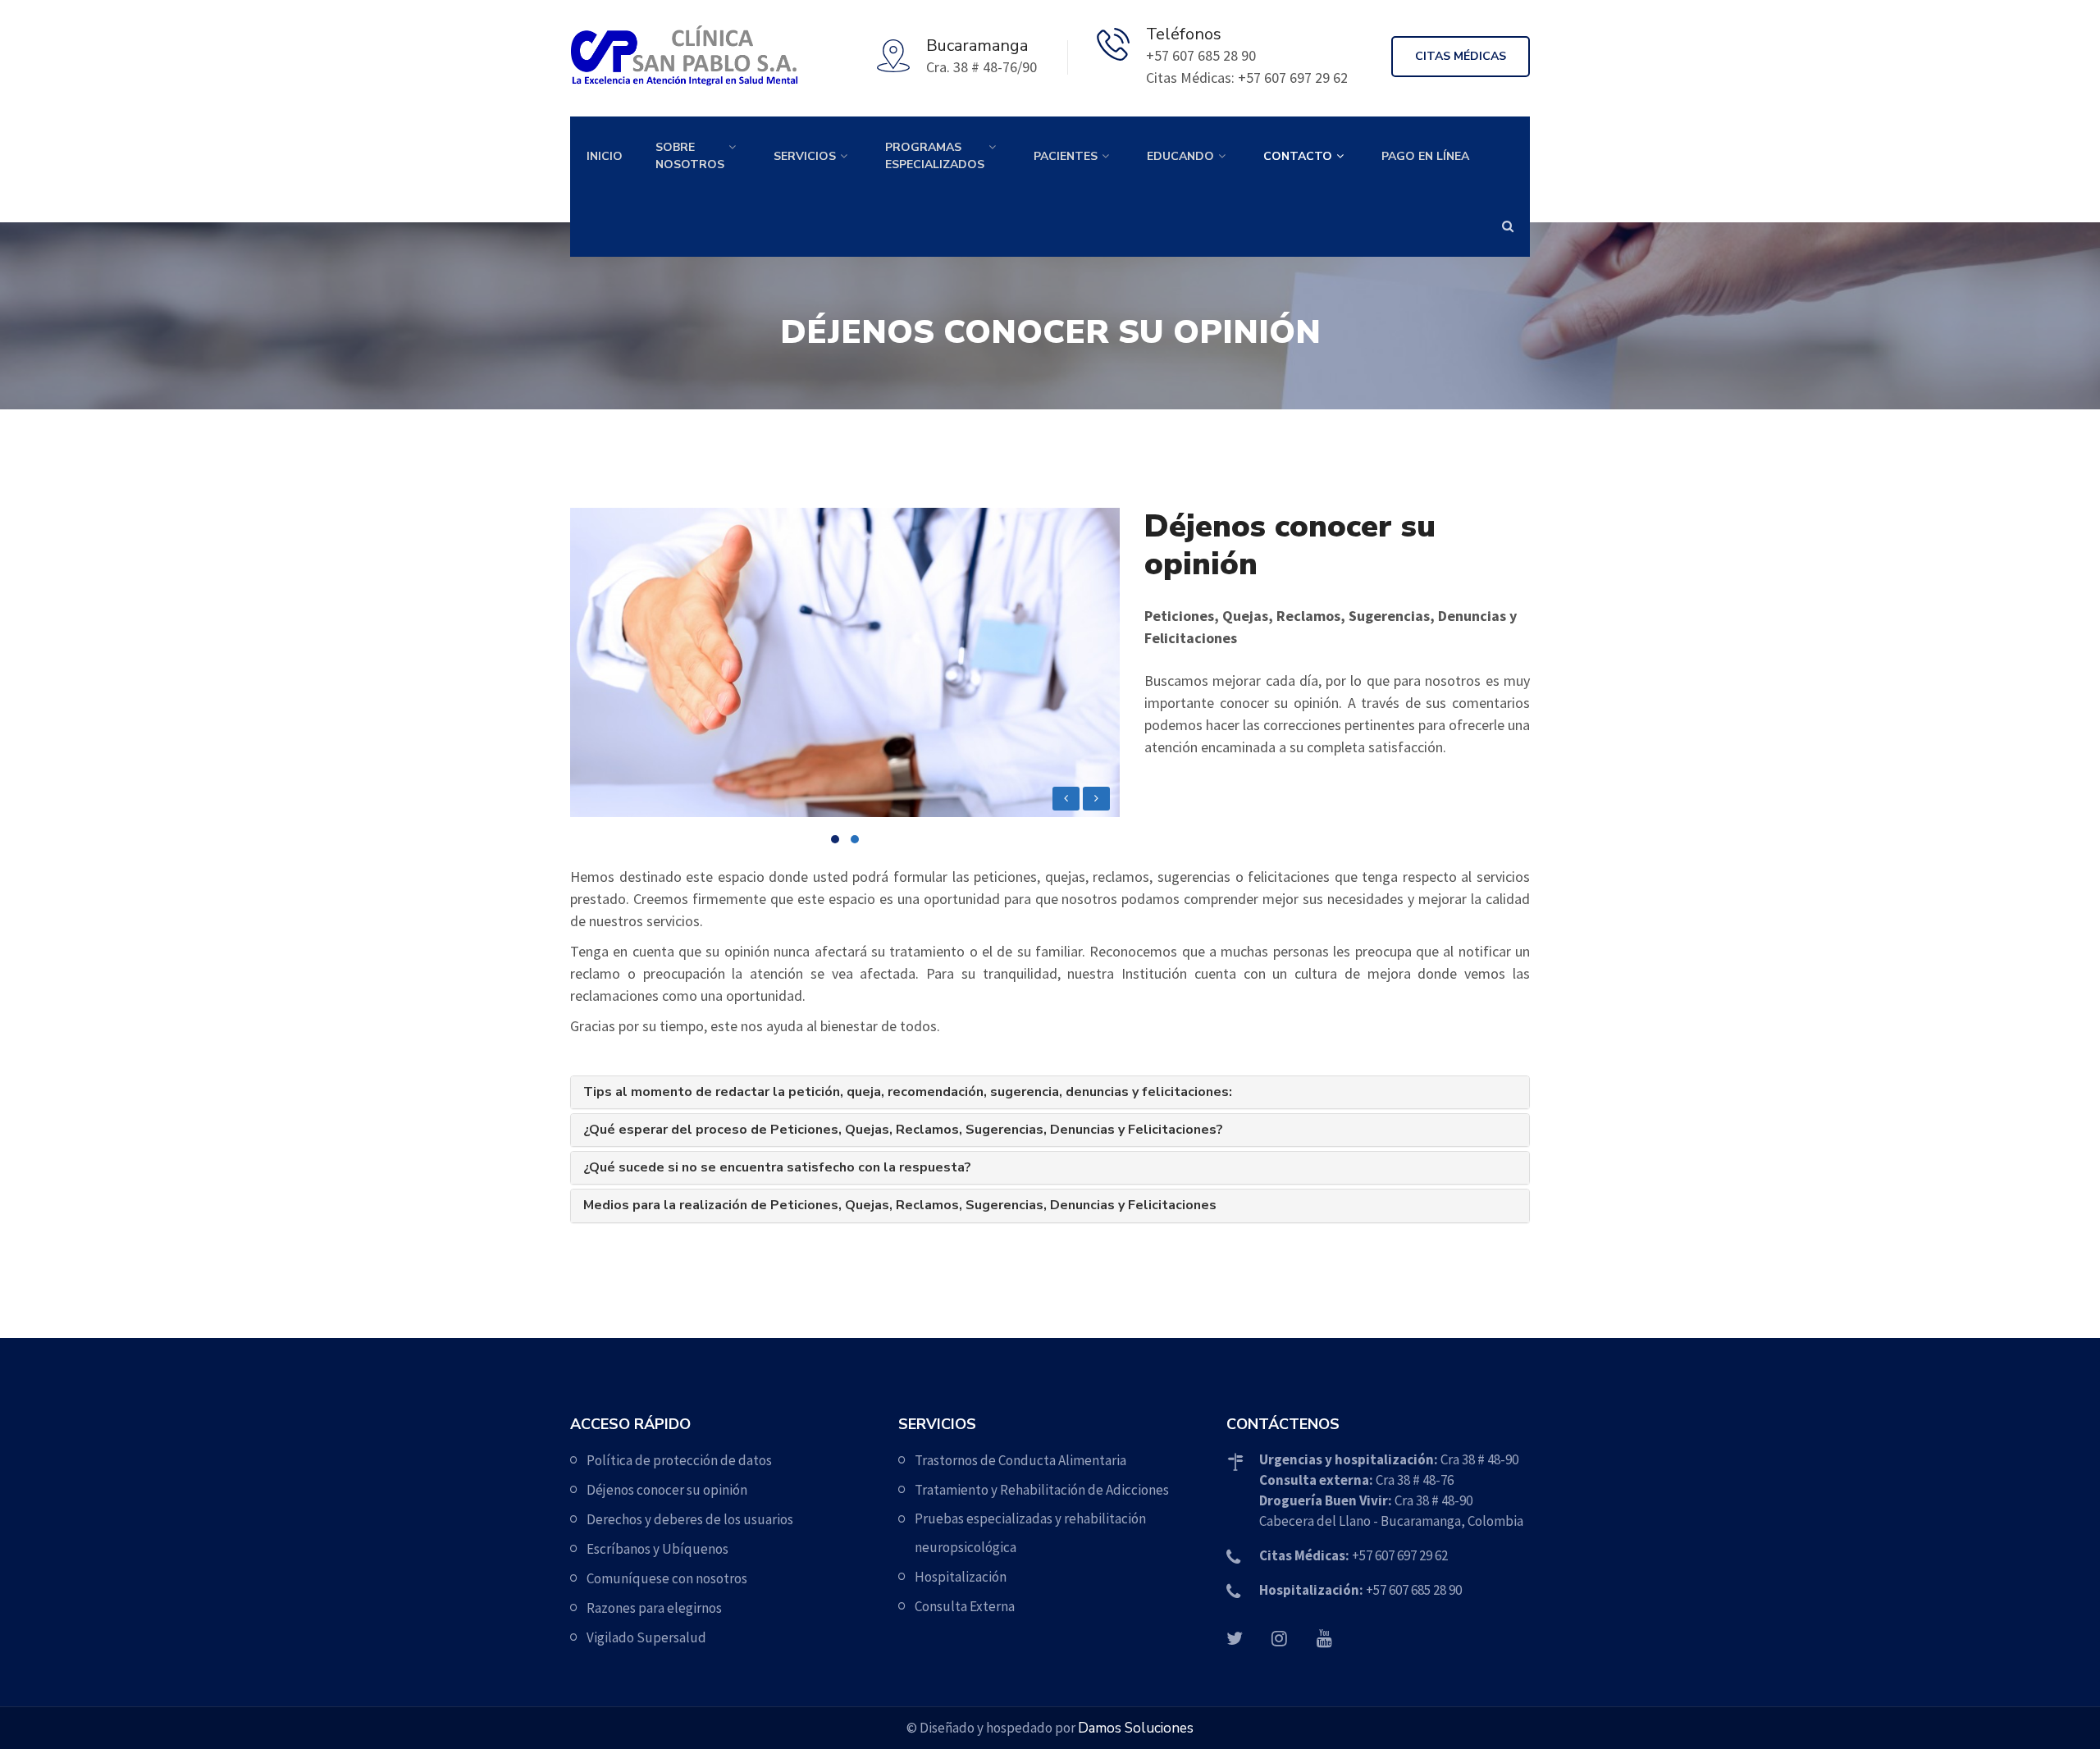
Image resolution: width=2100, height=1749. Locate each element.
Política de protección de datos (679, 1460)
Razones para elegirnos (654, 1608)
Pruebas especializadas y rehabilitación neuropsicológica (1030, 1533)
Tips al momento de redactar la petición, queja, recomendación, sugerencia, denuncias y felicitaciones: (908, 1092)
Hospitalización (961, 1577)
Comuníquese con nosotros (667, 1578)
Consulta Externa (965, 1606)
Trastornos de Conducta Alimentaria (1020, 1460)
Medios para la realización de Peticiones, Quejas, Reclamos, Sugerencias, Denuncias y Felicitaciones (900, 1206)
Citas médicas (1461, 56)
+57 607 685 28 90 (1360, 1590)
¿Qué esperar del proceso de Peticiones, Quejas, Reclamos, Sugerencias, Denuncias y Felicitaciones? (903, 1130)
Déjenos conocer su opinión (667, 1490)
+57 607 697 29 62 (1354, 1555)
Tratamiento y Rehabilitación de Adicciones (1042, 1490)
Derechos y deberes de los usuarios (690, 1519)
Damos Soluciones (1136, 1728)
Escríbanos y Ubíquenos (657, 1549)
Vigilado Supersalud (646, 1637)
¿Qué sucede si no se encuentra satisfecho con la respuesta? (777, 1168)
